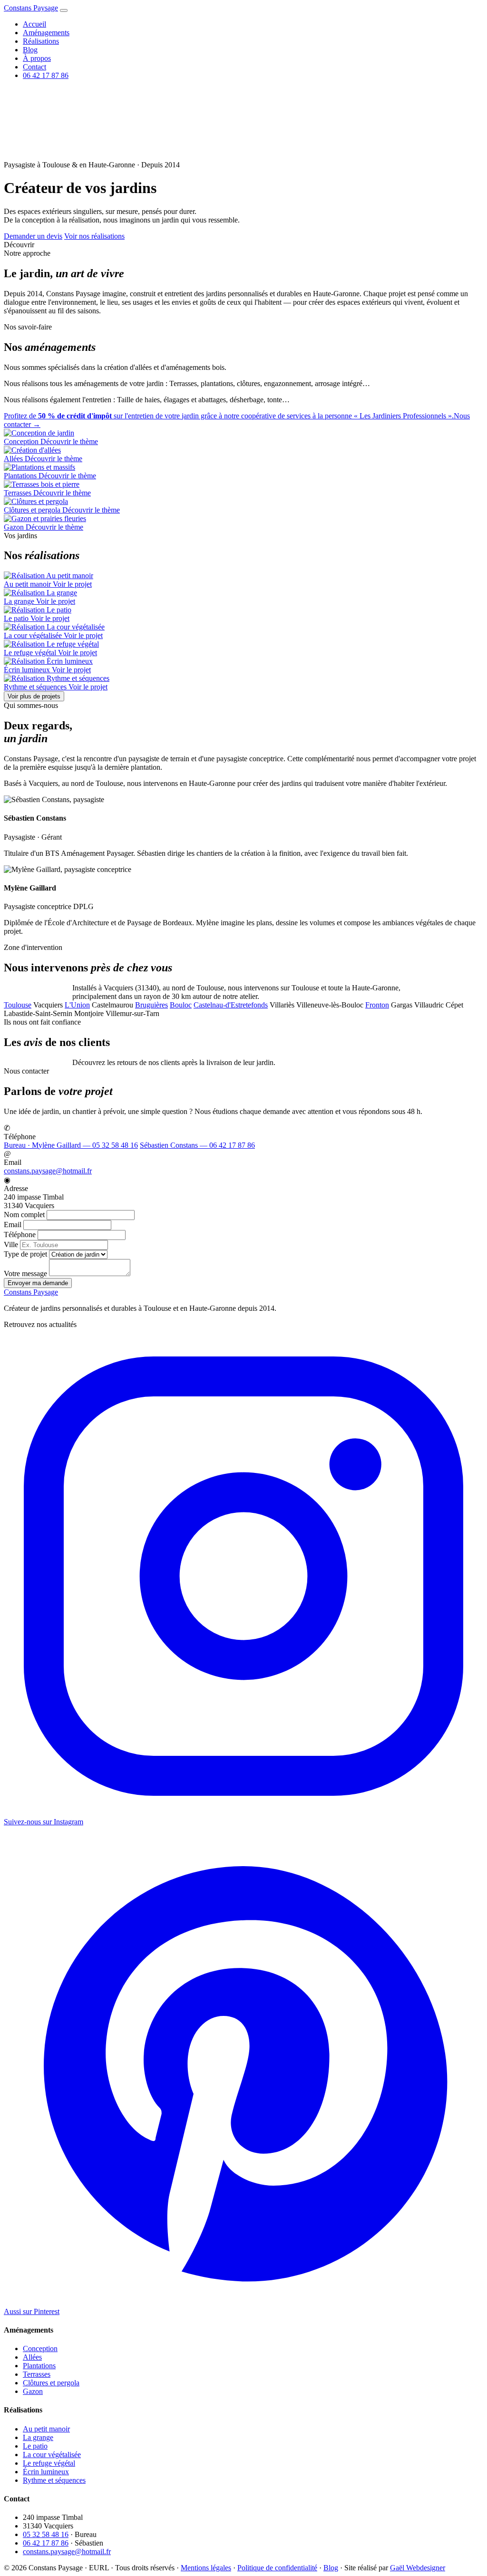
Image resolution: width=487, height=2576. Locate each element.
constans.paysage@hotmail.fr (48, 1171)
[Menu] (64, 10)
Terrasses (37, 2374)
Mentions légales (206, 2568)
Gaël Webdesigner (418, 2568)
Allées (32, 2357)
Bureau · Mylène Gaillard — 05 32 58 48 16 (71, 1145)
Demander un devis (33, 236)
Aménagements (46, 33)
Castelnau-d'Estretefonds (231, 1005)
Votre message (25, 1273)
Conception (40, 2348)
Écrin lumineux (46, 2472)
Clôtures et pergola (51, 2383)
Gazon (33, 2391)
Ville (11, 1244)
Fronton (377, 1005)
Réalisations (41, 41)
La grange (38, 2437)
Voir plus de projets (34, 696)
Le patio (35, 2446)
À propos (37, 58)
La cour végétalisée (52, 2455)
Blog (30, 50)
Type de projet (25, 1254)
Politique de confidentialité (277, 2568)
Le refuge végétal (49, 2463)
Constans (31, 8)
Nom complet (24, 1215)
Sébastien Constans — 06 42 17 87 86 (197, 1145)
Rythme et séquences (54, 2480)
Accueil (34, 24)
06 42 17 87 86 (46, 75)
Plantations (39, 2366)
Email (13, 1225)
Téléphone (20, 1235)
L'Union (77, 1005)
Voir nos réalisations (94, 236)
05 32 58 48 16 (46, 2534)
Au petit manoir (46, 2429)
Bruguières (151, 1005)
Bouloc (181, 1005)
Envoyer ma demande (38, 1283)
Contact (34, 67)
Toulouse (18, 1005)
